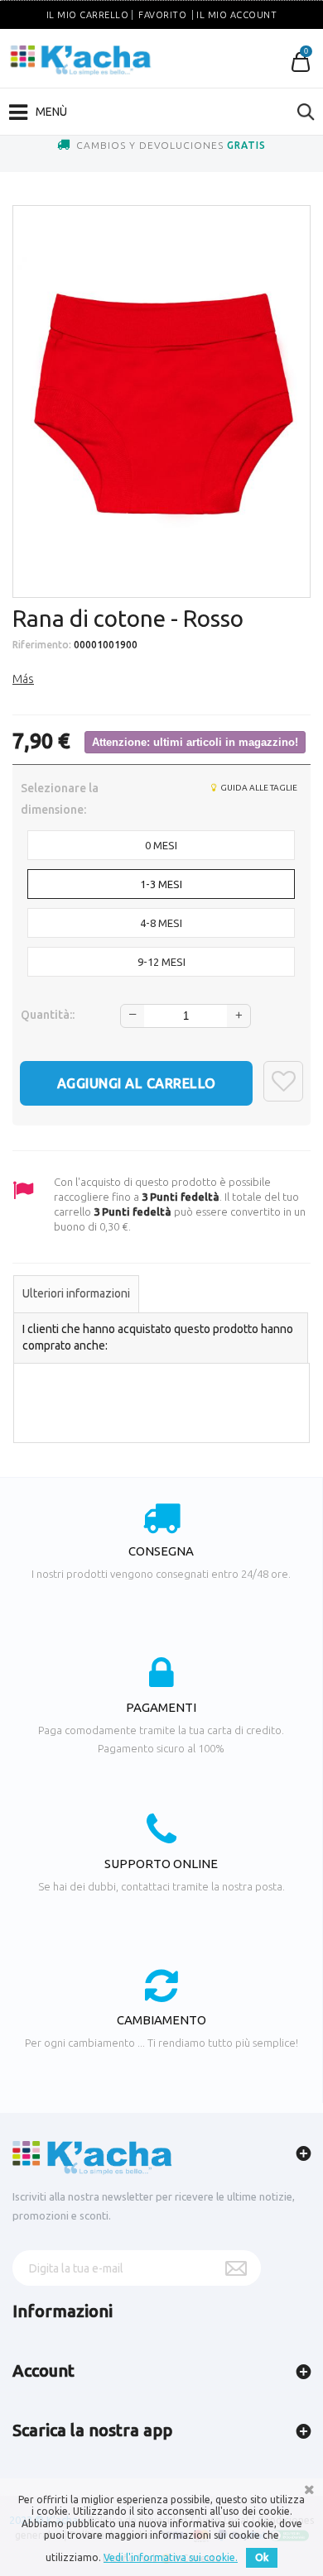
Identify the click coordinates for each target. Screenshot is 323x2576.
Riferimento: (42, 645)
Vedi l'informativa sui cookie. (171, 2557)
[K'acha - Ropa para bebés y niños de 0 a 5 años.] (81, 60)
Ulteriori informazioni (76, 1293)
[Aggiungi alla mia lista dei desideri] (283, 1081)
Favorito (162, 15)
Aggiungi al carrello (137, 1083)
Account (43, 2370)
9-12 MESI (161, 962)
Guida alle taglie (258, 788)
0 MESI (161, 845)
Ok (262, 2557)
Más (23, 679)
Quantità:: (48, 1015)
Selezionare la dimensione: (60, 799)
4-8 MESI (161, 923)
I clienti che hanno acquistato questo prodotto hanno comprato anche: (158, 1337)
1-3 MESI (161, 884)
